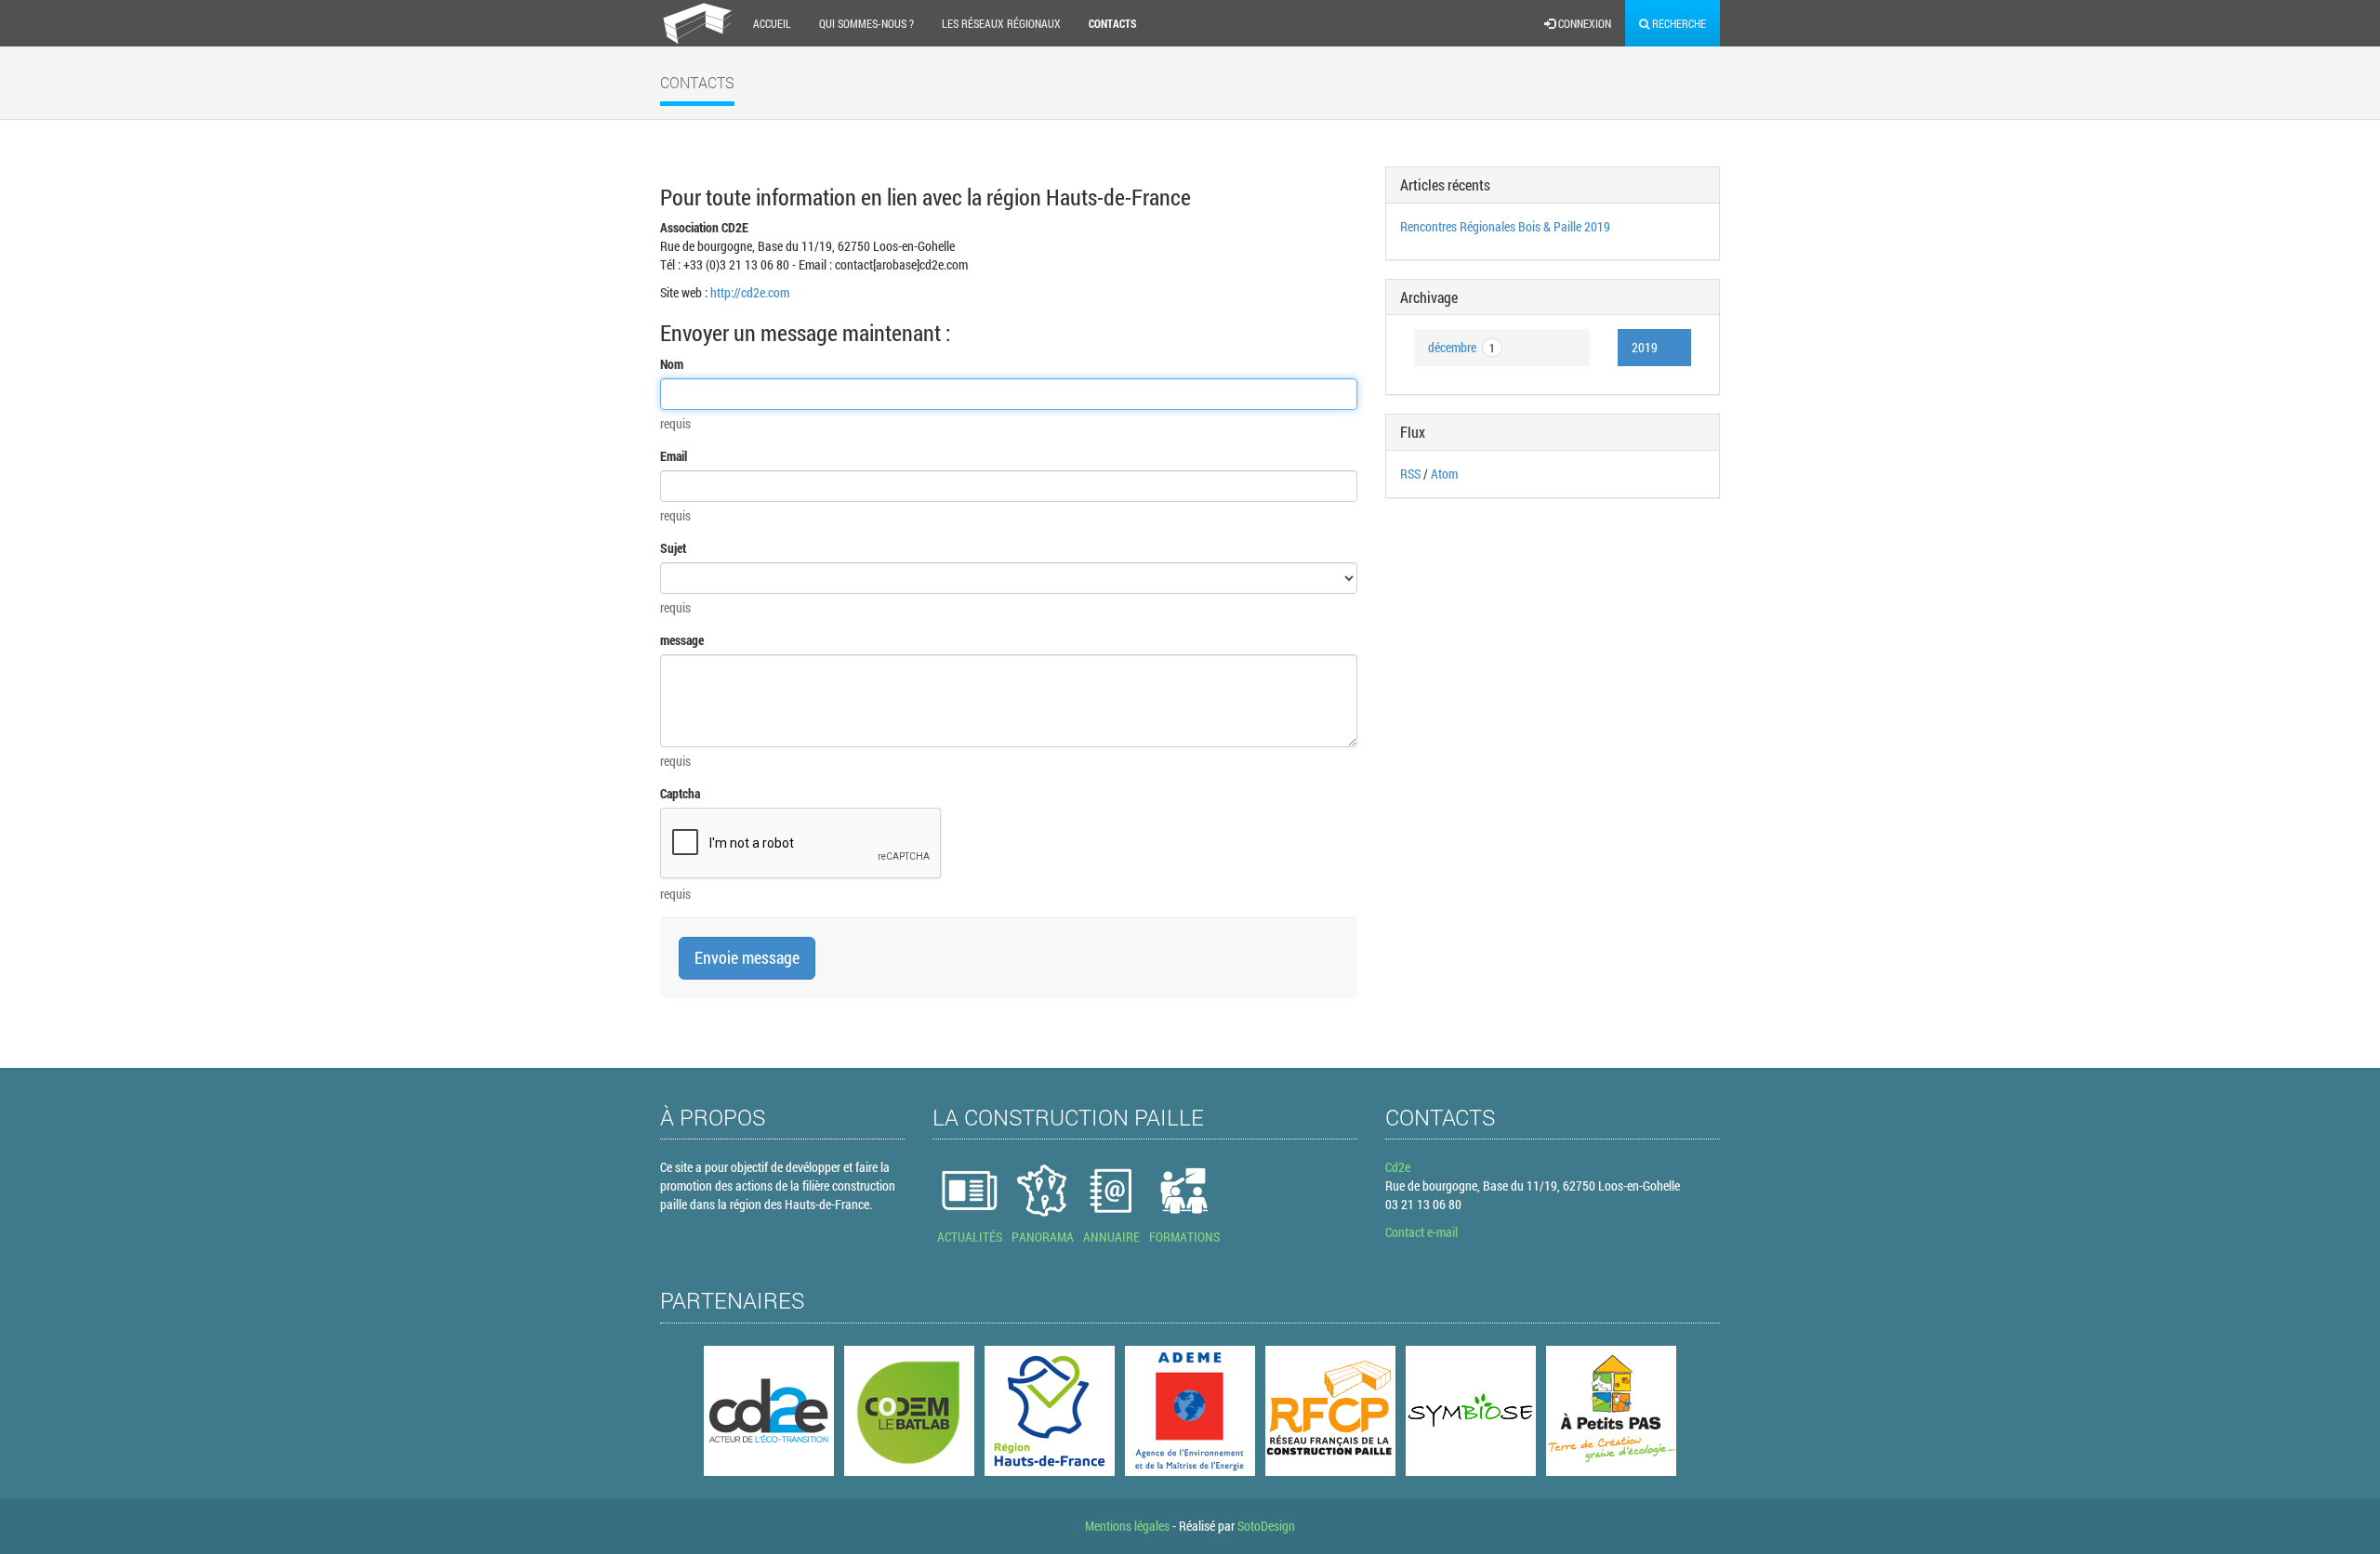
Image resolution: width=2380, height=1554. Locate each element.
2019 (1645, 347)
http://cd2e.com (750, 292)
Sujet (673, 548)
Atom (1444, 474)
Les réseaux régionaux (1001, 23)
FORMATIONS (1184, 1237)
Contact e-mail (1421, 1232)
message (682, 640)
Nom (672, 364)
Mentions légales (1127, 1526)
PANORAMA (1043, 1237)
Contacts (1113, 23)
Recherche (1678, 23)
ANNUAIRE (1111, 1237)
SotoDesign (1266, 1526)
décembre (1461, 347)
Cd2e (1398, 1167)
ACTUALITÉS (970, 1237)
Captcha (680, 793)
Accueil (772, 23)
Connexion (1583, 23)
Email (674, 456)
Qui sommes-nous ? (866, 23)
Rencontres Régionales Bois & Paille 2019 (1505, 226)
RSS (1410, 474)
